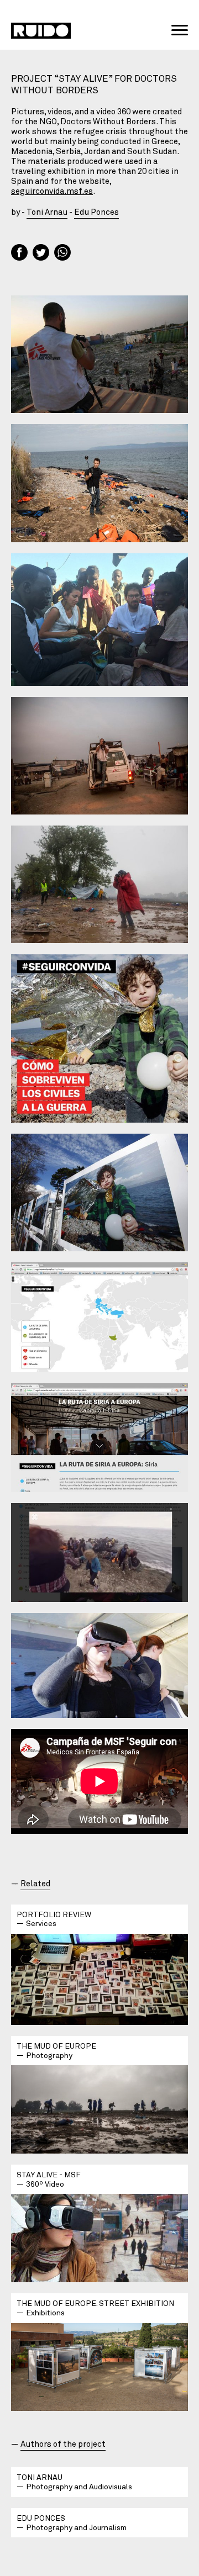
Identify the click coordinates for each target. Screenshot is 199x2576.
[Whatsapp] (64, 253)
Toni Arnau (47, 211)
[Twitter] (42, 253)
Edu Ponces (96, 211)
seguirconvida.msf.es (52, 191)
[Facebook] (21, 253)
